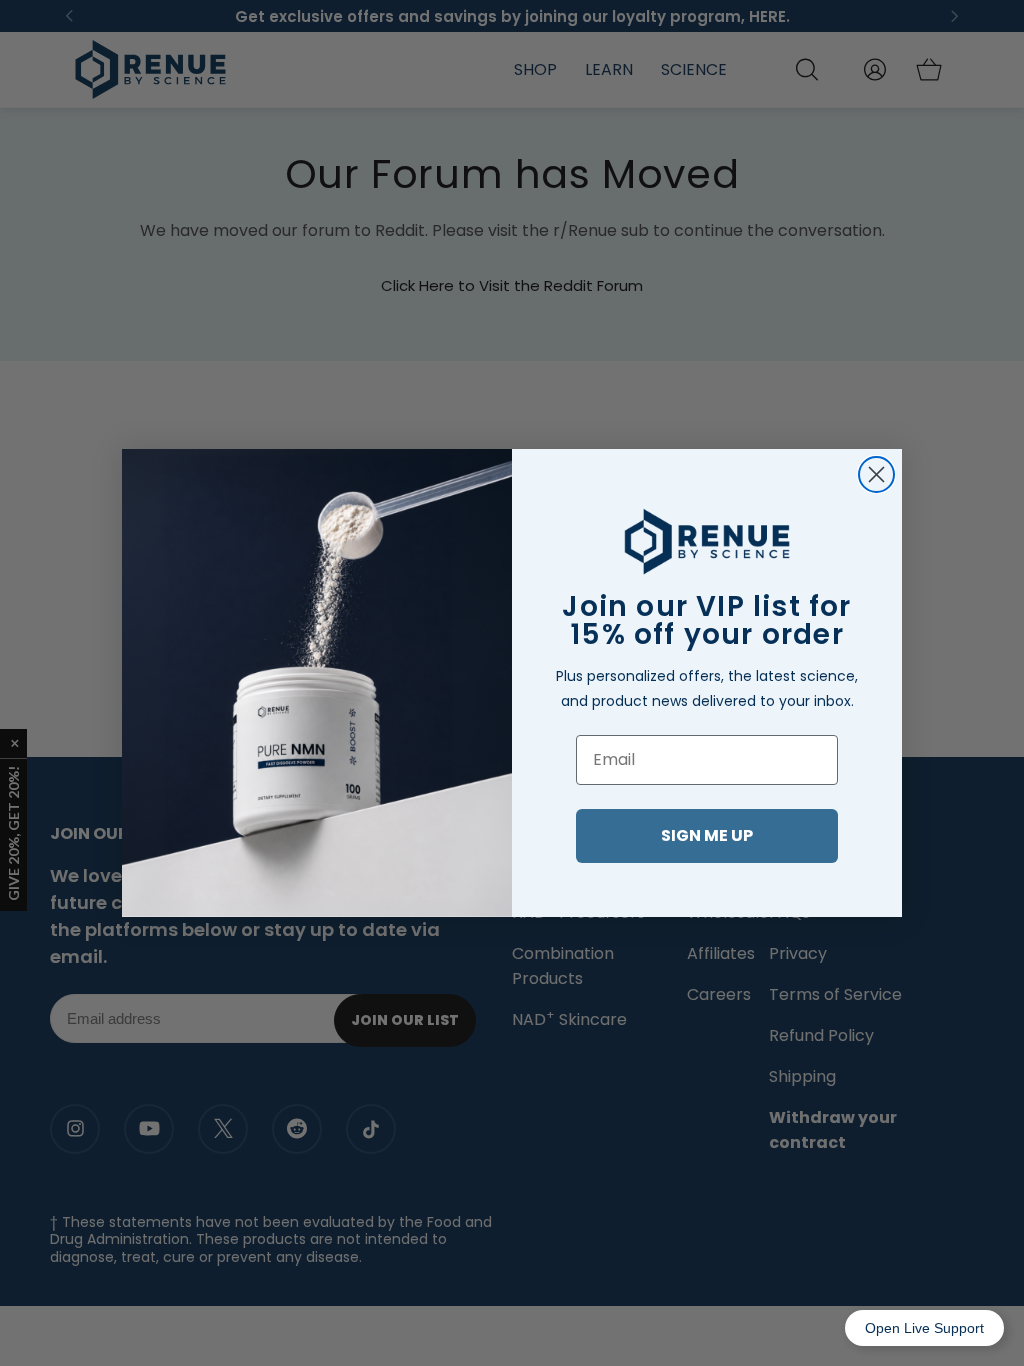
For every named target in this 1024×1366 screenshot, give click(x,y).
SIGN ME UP (707, 835)
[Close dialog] (876, 474)
